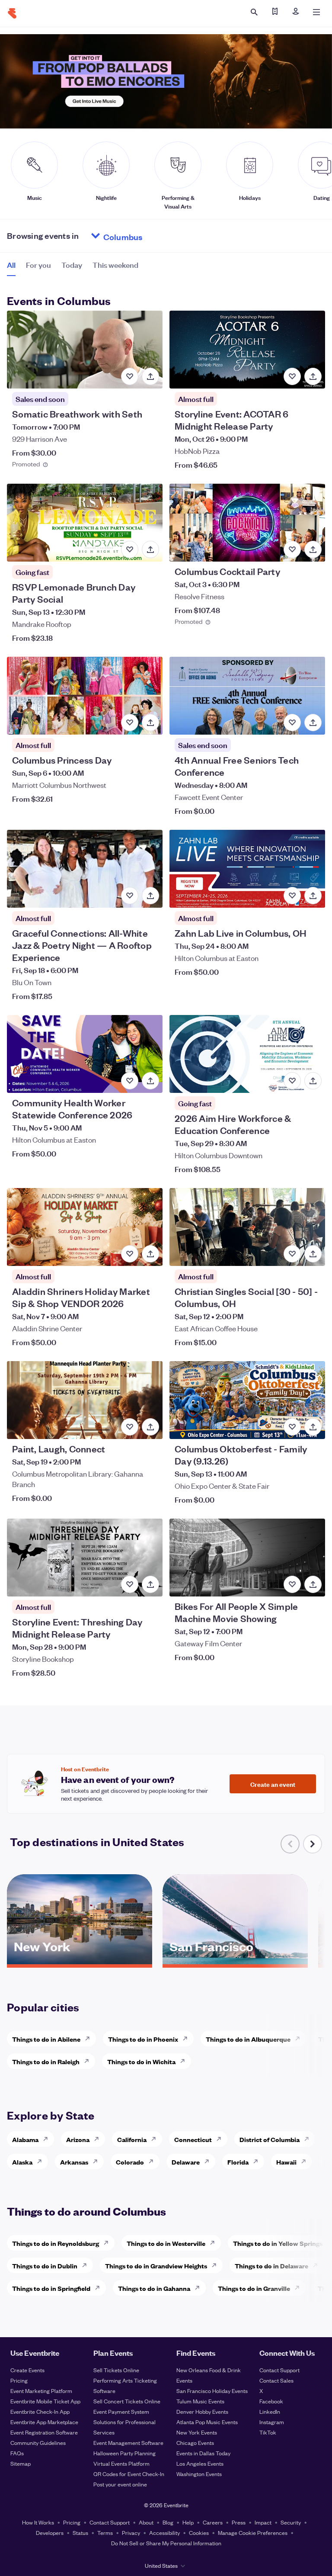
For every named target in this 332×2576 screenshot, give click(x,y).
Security (291, 2522)
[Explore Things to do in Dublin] (87, 2265)
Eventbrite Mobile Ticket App (45, 2401)
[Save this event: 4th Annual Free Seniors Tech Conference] (292, 723)
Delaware (186, 2162)
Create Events (27, 2370)
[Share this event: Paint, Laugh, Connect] (150, 1427)
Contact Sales (276, 2380)
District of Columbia (270, 2139)
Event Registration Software (44, 2432)
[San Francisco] (235, 1961)
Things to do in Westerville (166, 2243)
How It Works (38, 2522)
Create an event (273, 1784)
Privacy (131, 2533)
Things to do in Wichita (141, 2061)
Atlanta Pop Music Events (207, 2422)
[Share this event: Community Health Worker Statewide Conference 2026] (150, 1081)
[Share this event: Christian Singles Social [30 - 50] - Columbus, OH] (313, 1254)
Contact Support (279, 2370)
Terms (105, 2533)
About (146, 2522)
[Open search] (254, 12)
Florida (238, 2162)
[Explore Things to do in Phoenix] (188, 2039)
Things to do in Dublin (45, 2266)
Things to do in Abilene (46, 2039)
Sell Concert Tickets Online (127, 2401)
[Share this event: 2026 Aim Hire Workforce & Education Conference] (313, 1081)
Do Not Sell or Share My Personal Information (166, 2543)
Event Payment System (121, 2411)
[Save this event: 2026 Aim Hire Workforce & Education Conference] (292, 1081)
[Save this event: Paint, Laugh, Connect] (130, 1427)
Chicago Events (195, 2443)
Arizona (78, 2139)
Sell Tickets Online (116, 2370)
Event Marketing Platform (41, 2391)
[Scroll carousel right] (313, 1844)
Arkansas (74, 2162)
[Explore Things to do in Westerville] (215, 2243)
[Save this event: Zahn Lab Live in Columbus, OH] (292, 896)
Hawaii (286, 2162)
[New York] (80, 1961)
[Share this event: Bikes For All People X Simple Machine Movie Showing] (313, 1584)
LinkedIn (270, 2411)
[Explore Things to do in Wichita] (185, 2061)
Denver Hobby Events (202, 2411)
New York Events (197, 2432)
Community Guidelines (38, 2443)
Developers (50, 2533)
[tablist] (73, 268)
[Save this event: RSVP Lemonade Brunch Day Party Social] (130, 549)
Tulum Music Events (200, 2401)
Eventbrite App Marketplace (44, 2422)
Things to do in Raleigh (46, 2061)
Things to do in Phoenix (143, 2039)
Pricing (19, 2380)
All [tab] (11, 265)
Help (188, 2522)
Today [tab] (72, 265)
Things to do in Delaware (271, 2266)
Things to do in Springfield (51, 2288)
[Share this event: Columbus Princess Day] (150, 723)
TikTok (268, 2432)
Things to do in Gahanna (154, 2288)
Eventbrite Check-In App (40, 2411)
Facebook (271, 2401)
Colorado (130, 2162)
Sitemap (21, 2463)
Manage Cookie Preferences (253, 2533)
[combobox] (156, 236)
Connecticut (193, 2139)
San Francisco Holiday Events (212, 2391)
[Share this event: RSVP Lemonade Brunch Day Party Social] (150, 549)
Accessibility (164, 2533)
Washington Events (199, 2474)
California (132, 2139)
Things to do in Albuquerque (248, 2039)
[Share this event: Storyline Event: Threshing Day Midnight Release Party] (150, 1584)
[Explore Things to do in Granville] (300, 2288)
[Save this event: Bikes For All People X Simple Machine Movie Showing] (292, 1584)
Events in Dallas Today (203, 2453)
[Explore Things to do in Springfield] (100, 2288)
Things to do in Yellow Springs (278, 2243)
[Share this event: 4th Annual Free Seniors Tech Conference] (313, 723)
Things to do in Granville (254, 2288)
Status (80, 2533)
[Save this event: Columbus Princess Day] (130, 723)
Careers (213, 2522)
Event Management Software (128, 2443)
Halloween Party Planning (124, 2453)
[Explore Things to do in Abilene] (90, 2039)
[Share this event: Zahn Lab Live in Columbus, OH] (313, 896)
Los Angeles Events (200, 2463)
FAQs (17, 2453)
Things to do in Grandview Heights (156, 2266)
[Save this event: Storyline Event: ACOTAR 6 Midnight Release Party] (292, 376)
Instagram (272, 2422)
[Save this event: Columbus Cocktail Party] (292, 549)
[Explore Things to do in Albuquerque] (300, 2039)
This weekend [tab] (115, 265)
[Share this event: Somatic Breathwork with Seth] (150, 376)
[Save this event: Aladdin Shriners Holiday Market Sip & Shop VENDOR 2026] (130, 1254)
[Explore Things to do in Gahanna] (200, 2288)
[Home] (12, 13)
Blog (168, 2522)
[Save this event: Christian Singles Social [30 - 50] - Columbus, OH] (292, 1254)
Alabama (25, 2139)
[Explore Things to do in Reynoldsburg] (109, 2243)
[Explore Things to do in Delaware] (318, 2265)
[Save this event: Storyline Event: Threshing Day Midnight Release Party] (130, 1584)
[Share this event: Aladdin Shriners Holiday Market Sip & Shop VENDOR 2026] (150, 1254)
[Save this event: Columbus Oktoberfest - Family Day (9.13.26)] (292, 1427)
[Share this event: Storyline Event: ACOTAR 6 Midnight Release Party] (313, 376)
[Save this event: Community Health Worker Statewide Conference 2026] (130, 1081)
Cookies (199, 2533)
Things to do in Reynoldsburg (56, 2243)
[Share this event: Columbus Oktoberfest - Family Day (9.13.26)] (313, 1427)
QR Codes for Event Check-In (129, 2474)
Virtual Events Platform (121, 2463)
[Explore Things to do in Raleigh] (89, 2061)
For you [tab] (38, 265)
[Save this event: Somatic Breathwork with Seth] (130, 376)
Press (239, 2522)
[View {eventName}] (85, 350)
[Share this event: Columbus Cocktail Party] (313, 549)
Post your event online (120, 2484)
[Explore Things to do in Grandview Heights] (217, 2265)
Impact (263, 2522)
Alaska (22, 2162)
